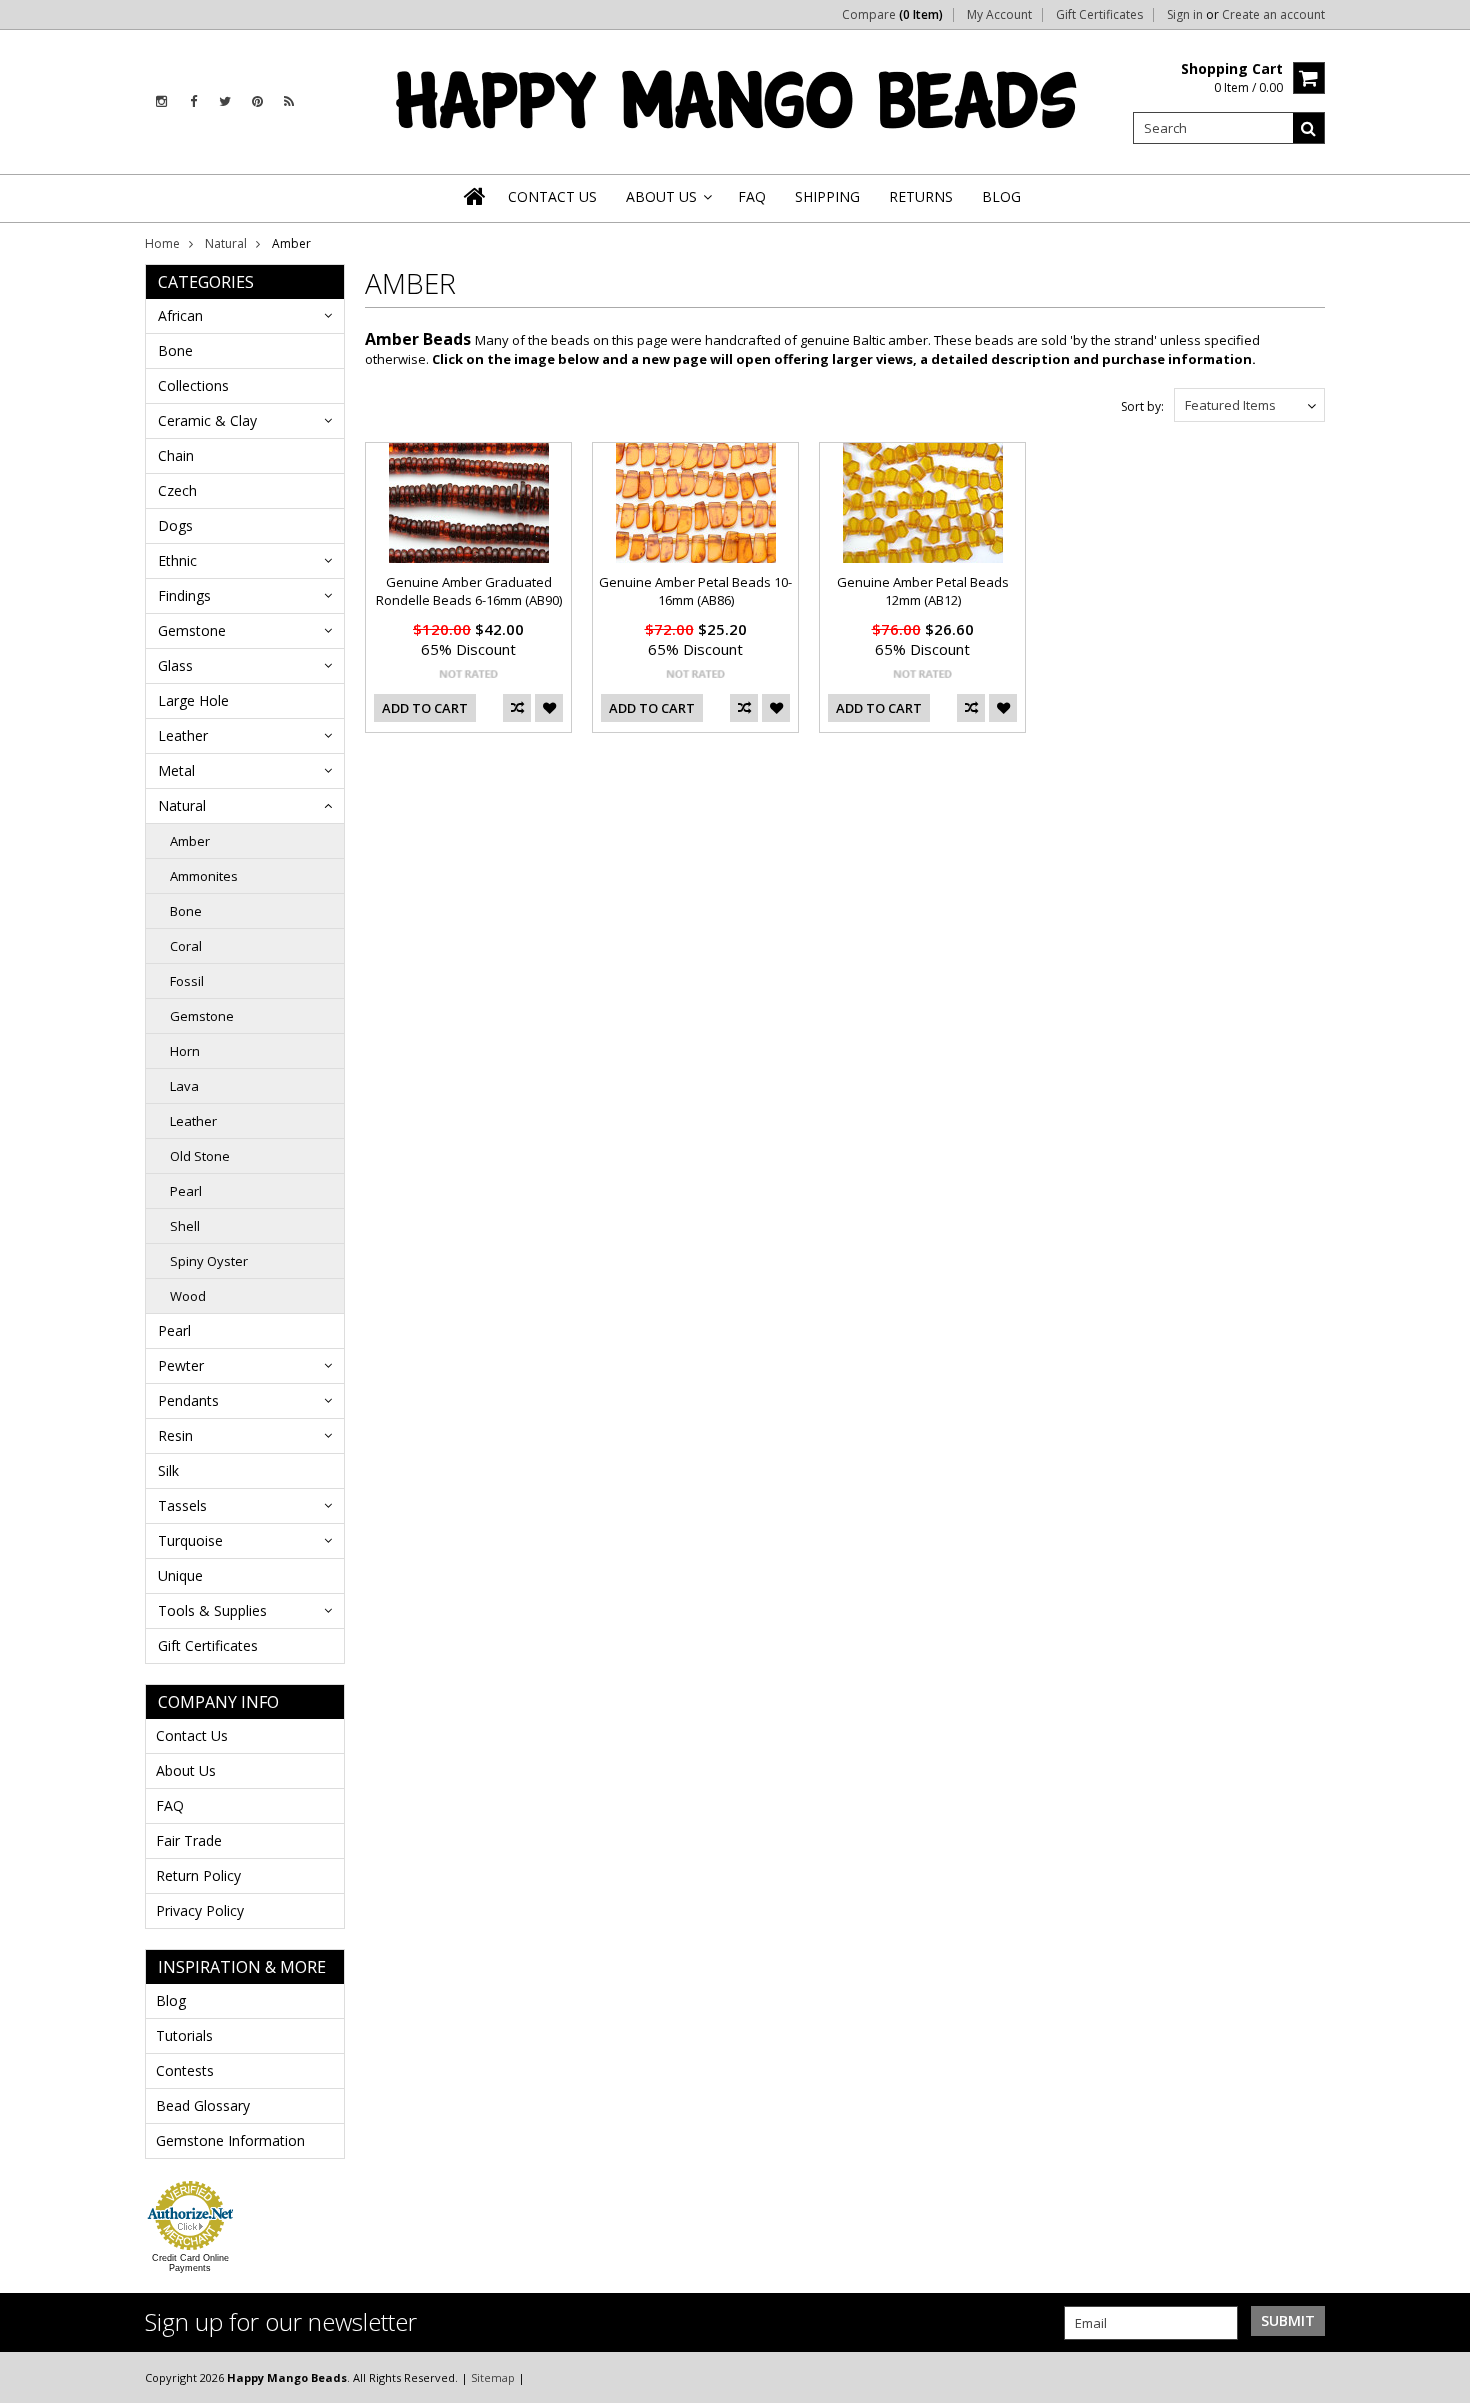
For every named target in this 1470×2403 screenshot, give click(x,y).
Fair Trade (189, 1840)
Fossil (187, 981)
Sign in (1185, 15)
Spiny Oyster (209, 1261)
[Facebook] (193, 101)
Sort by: (1142, 406)
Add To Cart (425, 708)
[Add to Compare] (517, 708)
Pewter (181, 1365)
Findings (184, 595)
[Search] (1309, 128)
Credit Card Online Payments (190, 2263)
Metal (176, 770)
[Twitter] (225, 101)
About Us (186, 1770)
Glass (175, 665)
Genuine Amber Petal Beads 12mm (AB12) (923, 591)
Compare (892, 15)
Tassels (182, 1505)
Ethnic (177, 560)
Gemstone (192, 630)
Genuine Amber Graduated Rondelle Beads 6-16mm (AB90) (469, 591)
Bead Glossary (203, 2105)
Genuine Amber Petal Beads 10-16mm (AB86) (695, 591)
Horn (185, 1051)
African (180, 315)
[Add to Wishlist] (549, 708)
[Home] (476, 196)
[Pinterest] (257, 101)
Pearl (186, 1191)
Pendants (188, 1400)
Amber (190, 841)
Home (162, 243)
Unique (180, 1575)
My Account (999, 15)
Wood (188, 1296)
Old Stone (200, 1156)
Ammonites (204, 876)
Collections (193, 385)
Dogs (175, 525)
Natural (226, 243)
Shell (185, 1226)
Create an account (1273, 15)
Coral (186, 946)
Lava (184, 1086)
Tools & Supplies (212, 1610)
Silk (168, 1470)
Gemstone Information (230, 2140)
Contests (185, 2070)
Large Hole (193, 700)
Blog (171, 2000)
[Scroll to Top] (1440, 2377)
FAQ (170, 1805)
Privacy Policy (200, 1910)
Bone (175, 350)
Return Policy (198, 1875)
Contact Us (192, 1735)
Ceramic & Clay (207, 420)
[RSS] (289, 101)
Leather (183, 735)
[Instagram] (161, 101)
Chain (176, 455)
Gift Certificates (1099, 15)
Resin (175, 1435)
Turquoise (190, 1540)
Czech (177, 490)
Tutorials (184, 2035)
